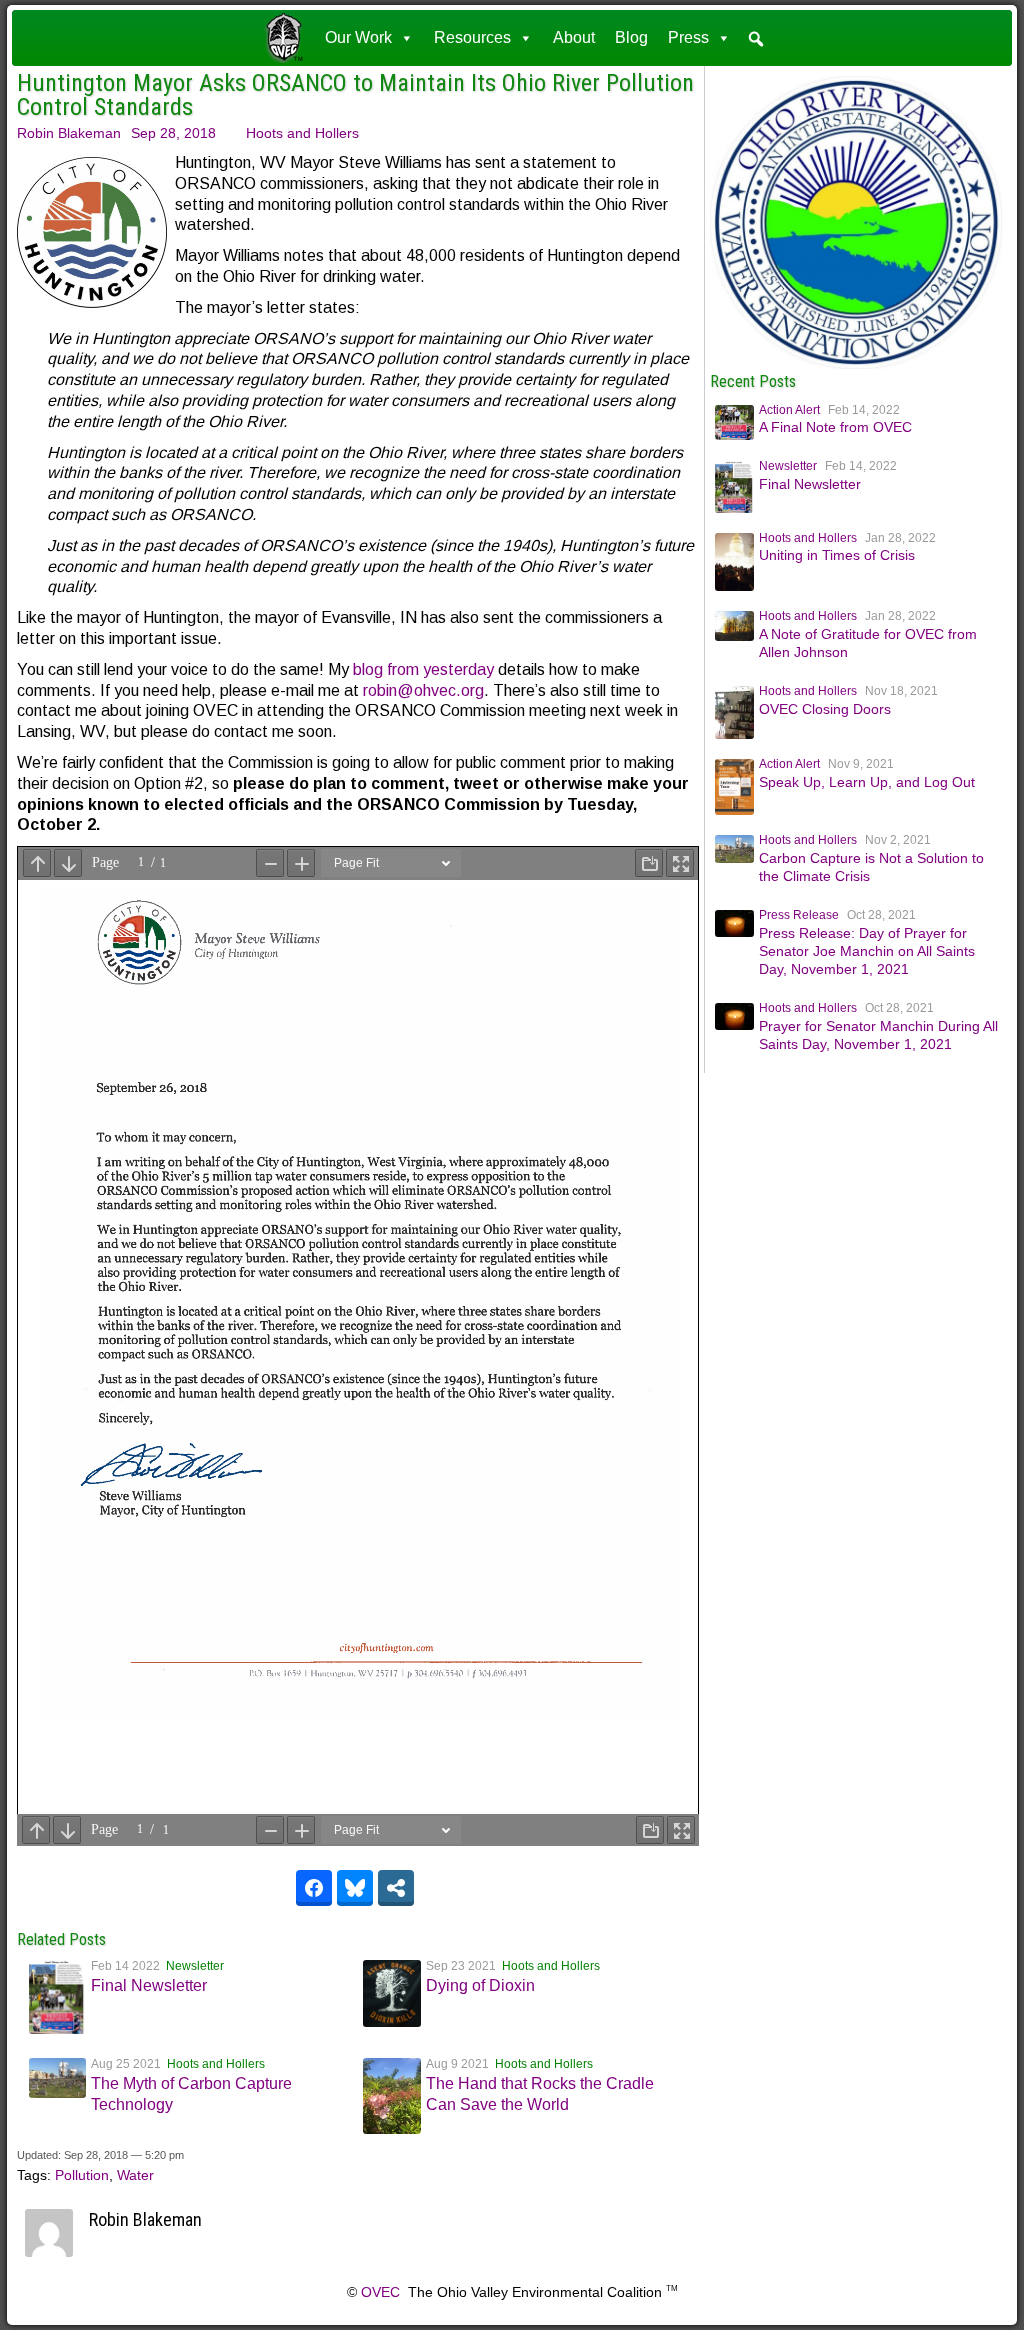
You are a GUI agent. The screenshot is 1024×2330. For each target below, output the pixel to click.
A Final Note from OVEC (835, 427)
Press (688, 37)
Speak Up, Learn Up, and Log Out (867, 782)
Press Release (799, 915)
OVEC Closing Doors (825, 709)
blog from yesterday (423, 669)
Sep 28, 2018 (173, 133)
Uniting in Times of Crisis (837, 555)
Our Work (358, 37)
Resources (472, 37)
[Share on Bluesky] (355, 1888)
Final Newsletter (149, 1985)
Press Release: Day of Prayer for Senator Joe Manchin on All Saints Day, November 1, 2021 (867, 951)
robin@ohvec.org (423, 690)
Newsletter (195, 1966)
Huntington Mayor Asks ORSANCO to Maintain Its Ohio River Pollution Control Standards (355, 95)
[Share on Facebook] (314, 1888)
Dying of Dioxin (480, 1985)
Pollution (82, 2175)
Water (135, 2175)
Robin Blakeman (69, 133)
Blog (631, 37)
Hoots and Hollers (302, 133)
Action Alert (789, 410)
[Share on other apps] (396, 1888)
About (574, 37)
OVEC (380, 2292)
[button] (756, 39)
